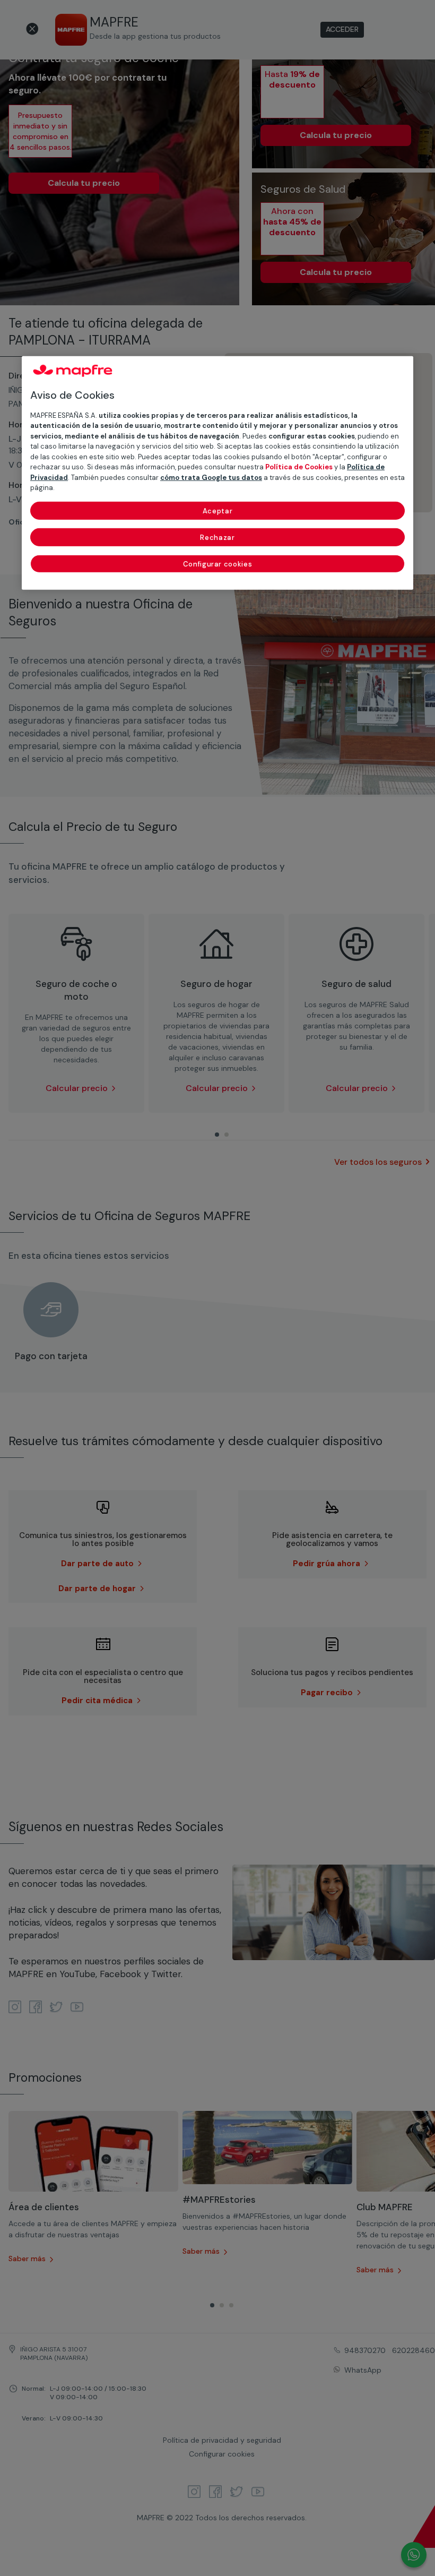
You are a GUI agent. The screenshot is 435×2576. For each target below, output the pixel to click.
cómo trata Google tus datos (211, 477)
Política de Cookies (299, 467)
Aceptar (218, 510)
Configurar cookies (218, 564)
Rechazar (217, 537)
